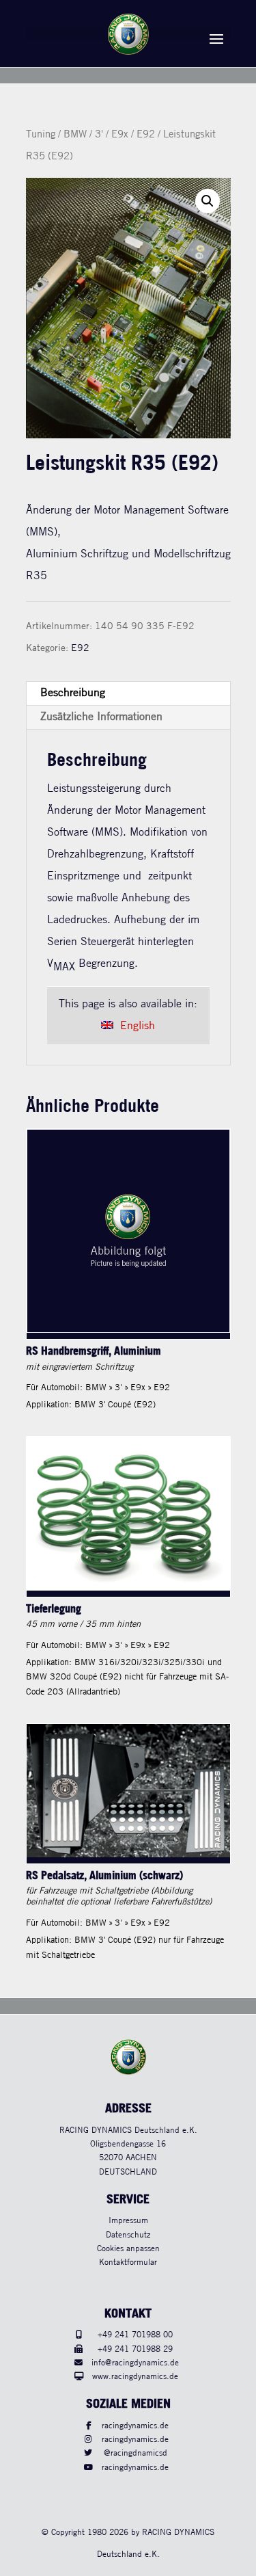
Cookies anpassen (128, 2249)
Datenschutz (128, 2235)
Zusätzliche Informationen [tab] (101, 717)
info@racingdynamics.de (135, 2363)
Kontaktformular (128, 2262)
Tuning (41, 135)
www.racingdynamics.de (135, 2377)
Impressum (128, 2221)
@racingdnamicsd (136, 2453)
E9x (120, 135)
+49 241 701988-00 (135, 2335)
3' (99, 135)
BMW (75, 135)
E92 (146, 135)
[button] (208, 201)
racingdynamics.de (135, 2426)
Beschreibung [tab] (73, 693)
